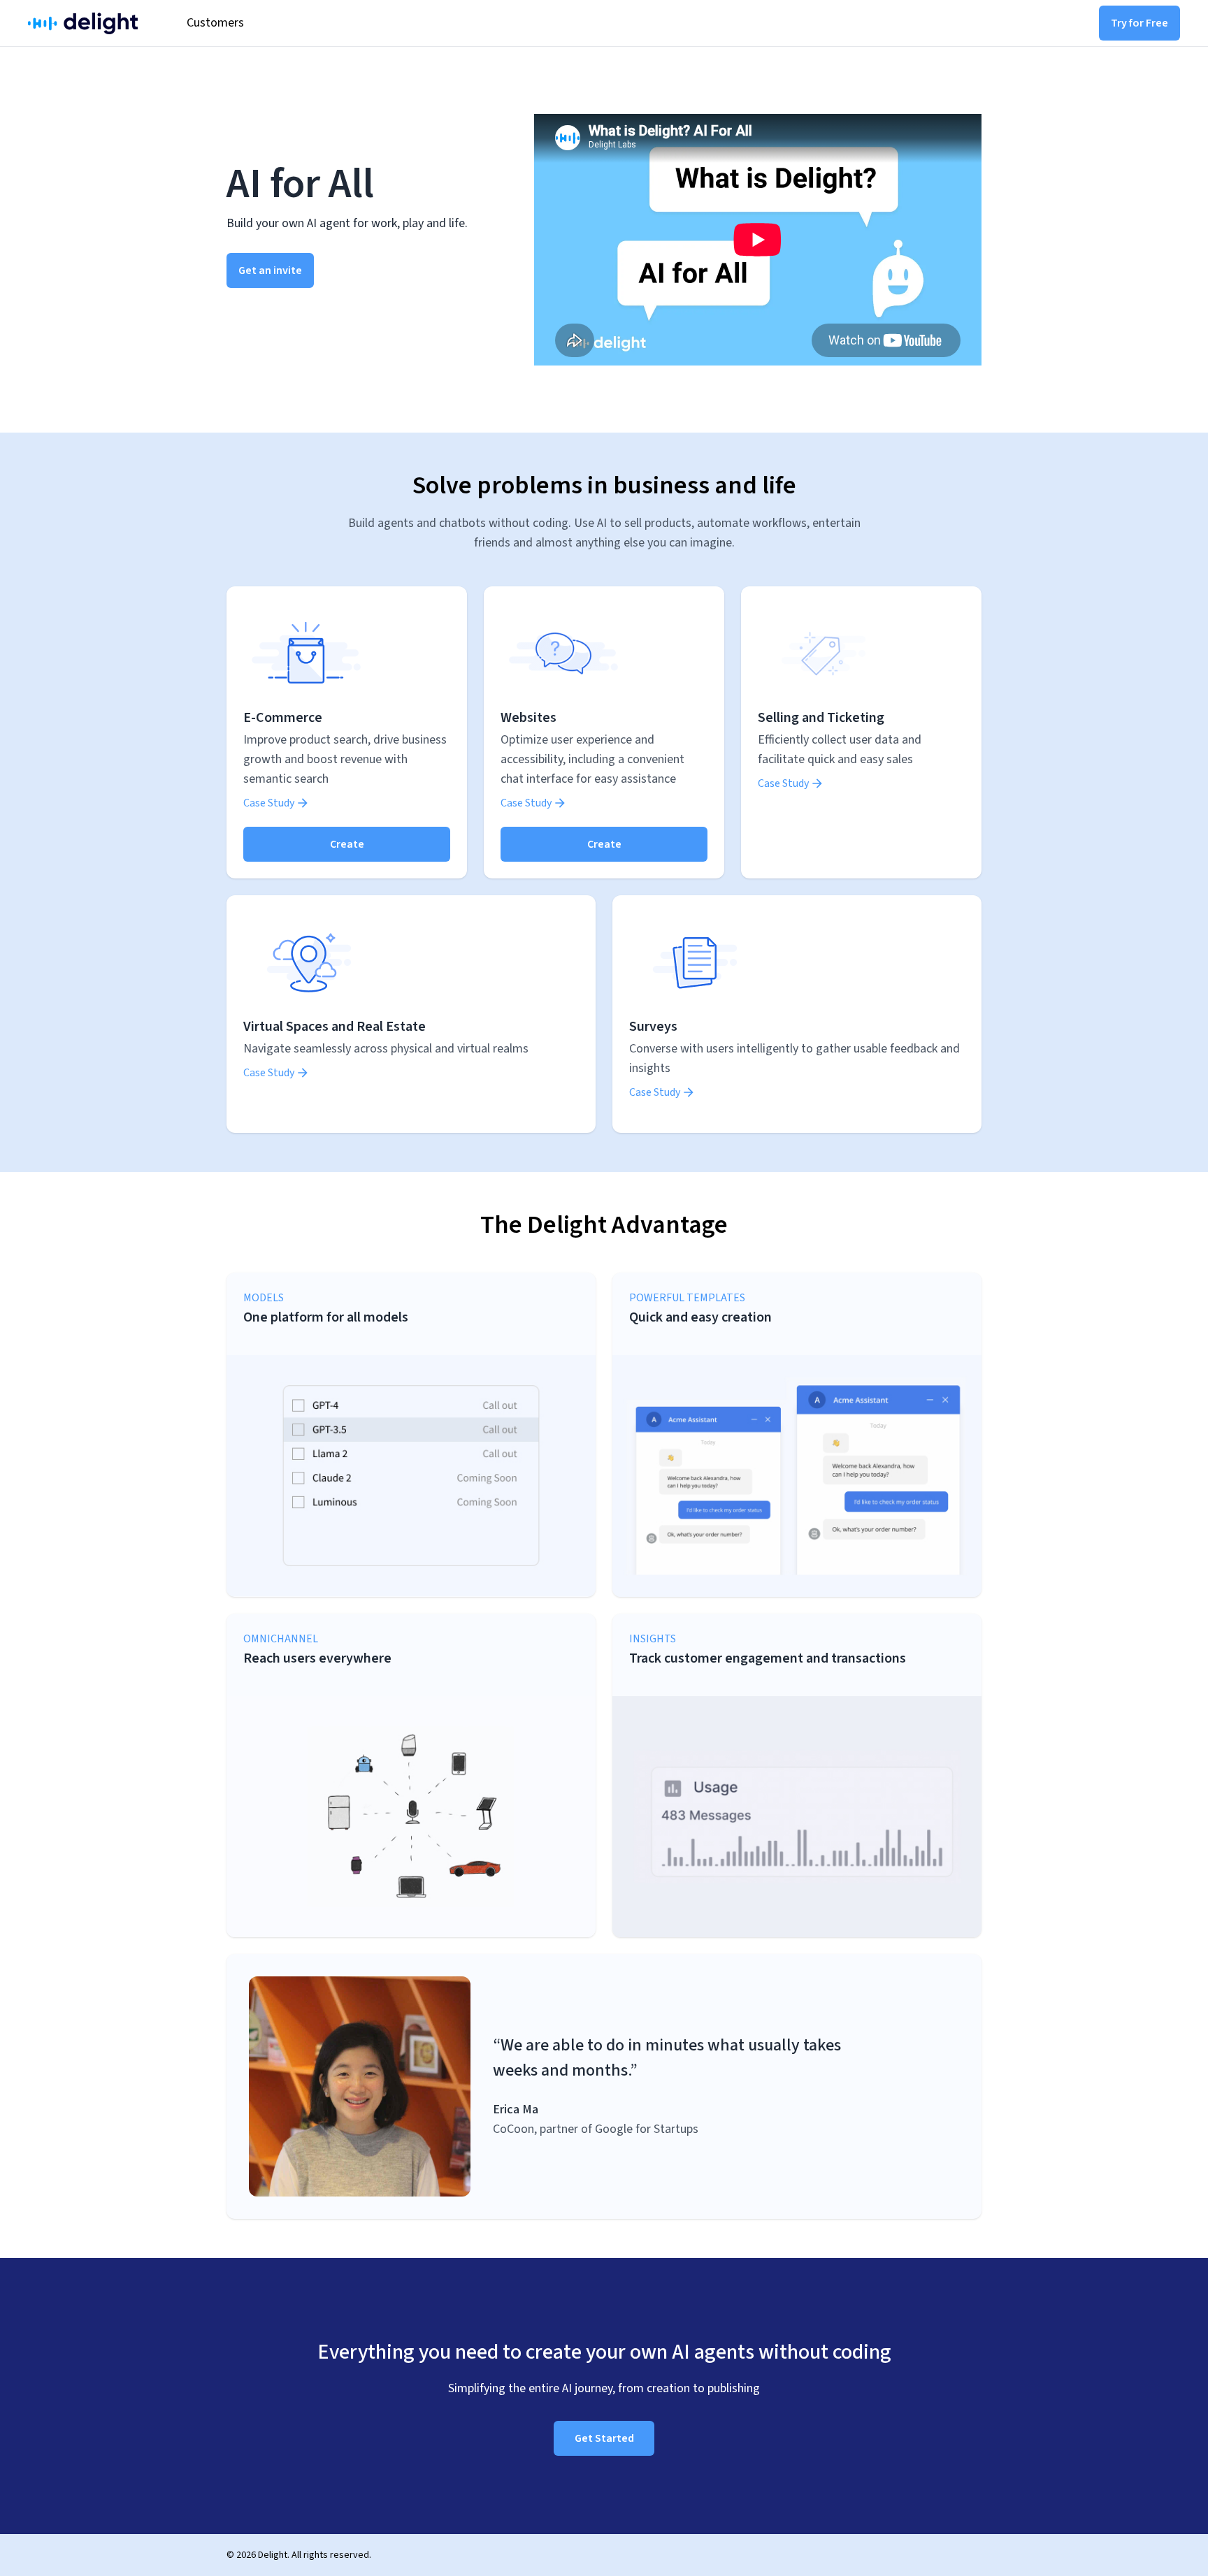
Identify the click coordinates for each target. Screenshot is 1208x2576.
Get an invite (270, 270)
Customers (215, 23)
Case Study (269, 803)
